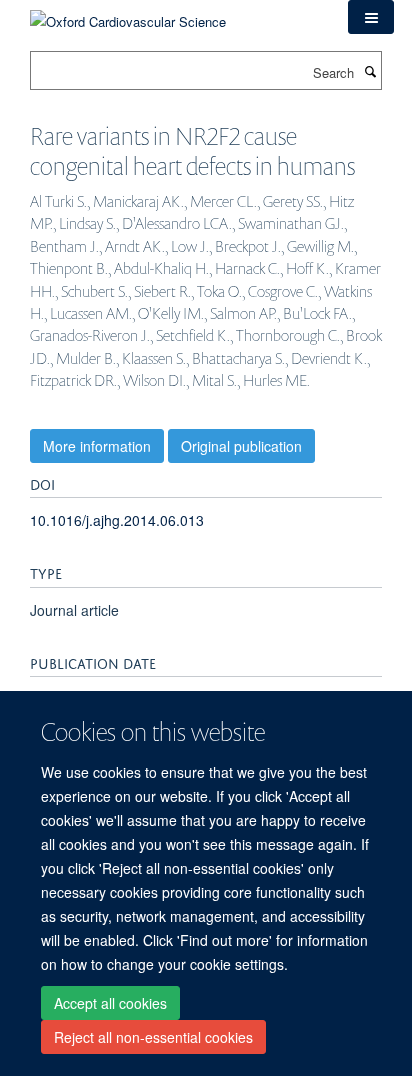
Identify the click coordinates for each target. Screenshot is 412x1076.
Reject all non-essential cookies (153, 1037)
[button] (371, 17)
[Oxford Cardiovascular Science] (128, 14)
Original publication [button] (241, 446)
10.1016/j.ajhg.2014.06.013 (117, 520)
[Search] (370, 71)
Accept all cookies (110, 1003)
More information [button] (97, 446)
